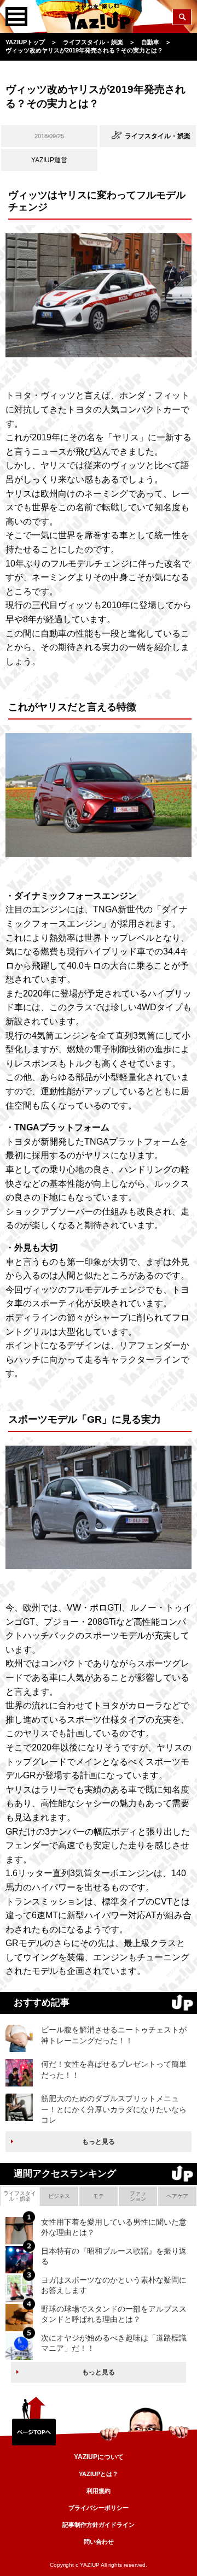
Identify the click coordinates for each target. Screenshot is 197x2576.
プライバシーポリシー (99, 2508)
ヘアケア (177, 2196)
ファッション (138, 2196)
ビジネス (59, 2196)
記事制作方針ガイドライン (99, 2525)
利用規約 (99, 2491)
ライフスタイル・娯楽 (20, 2196)
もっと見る (99, 2142)
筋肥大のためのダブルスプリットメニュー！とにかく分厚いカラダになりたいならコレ (114, 2109)
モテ (99, 2196)
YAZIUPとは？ (99, 2474)
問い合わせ (99, 2542)
